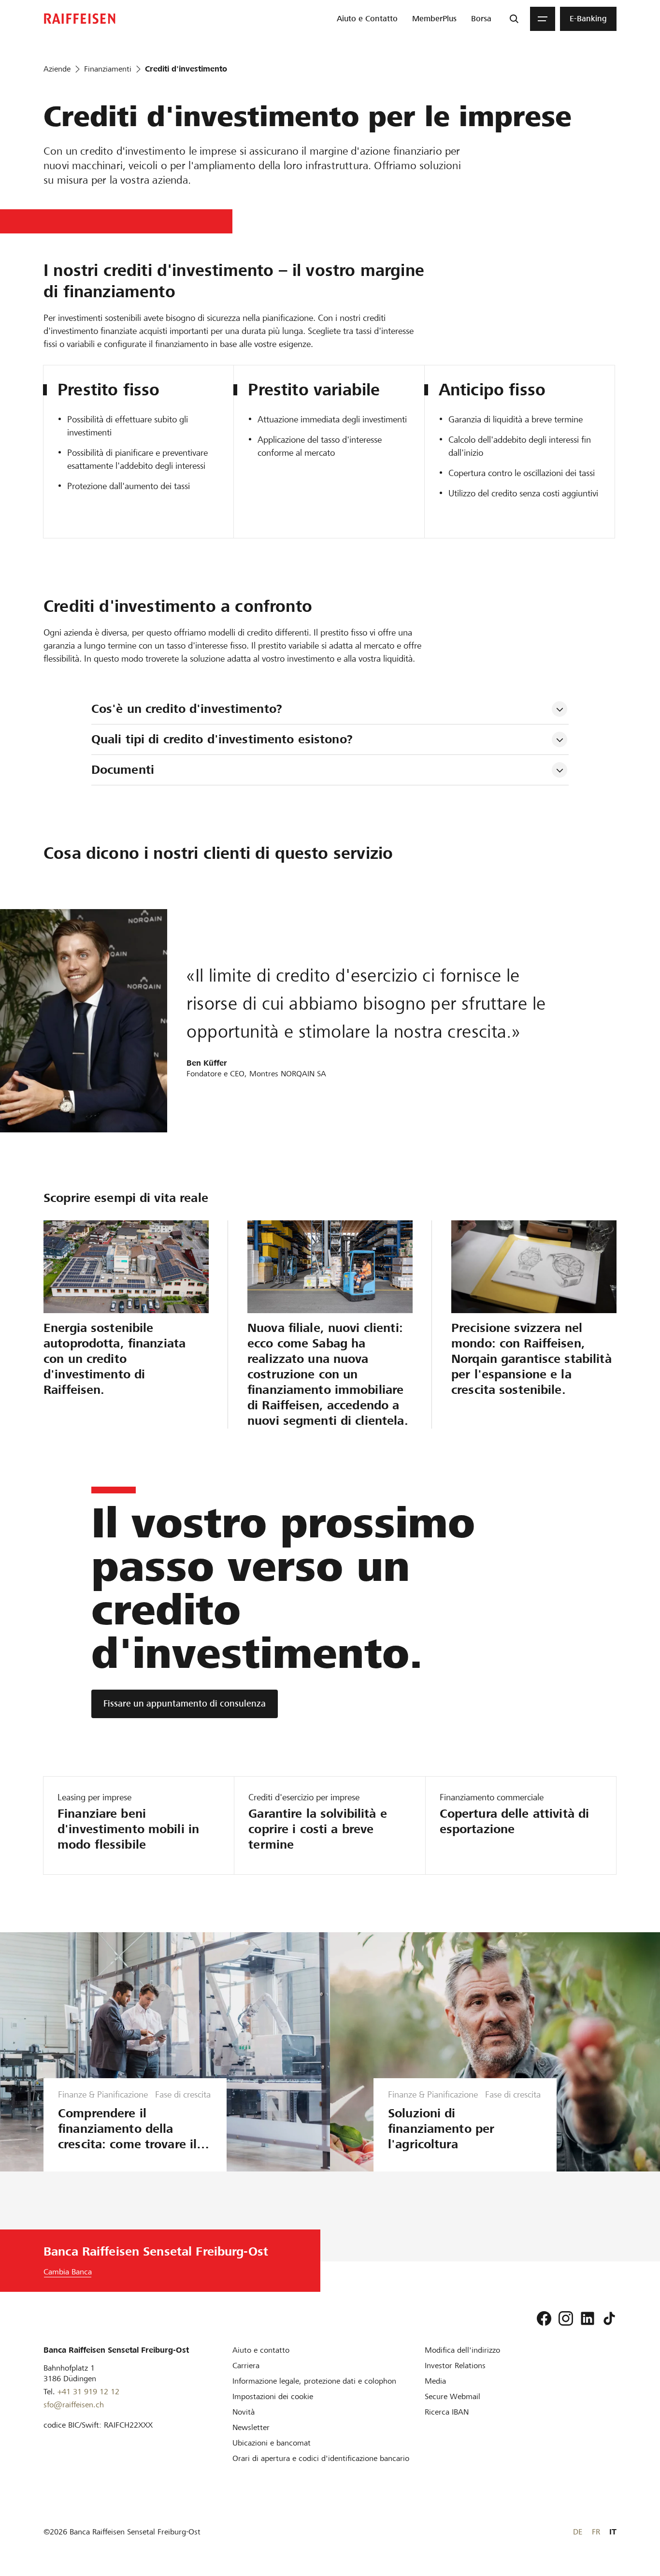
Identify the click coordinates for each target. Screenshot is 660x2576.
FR (596, 2532)
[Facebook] (544, 2318)
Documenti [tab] (123, 770)
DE (578, 2532)
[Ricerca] (514, 19)
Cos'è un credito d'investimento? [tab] (187, 709)
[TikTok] (609, 2318)
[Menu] (543, 19)
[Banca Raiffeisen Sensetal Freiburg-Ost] (80, 19)
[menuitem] (367, 19)
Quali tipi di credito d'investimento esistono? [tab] (222, 739)
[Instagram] (566, 2318)
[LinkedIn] (588, 2318)
